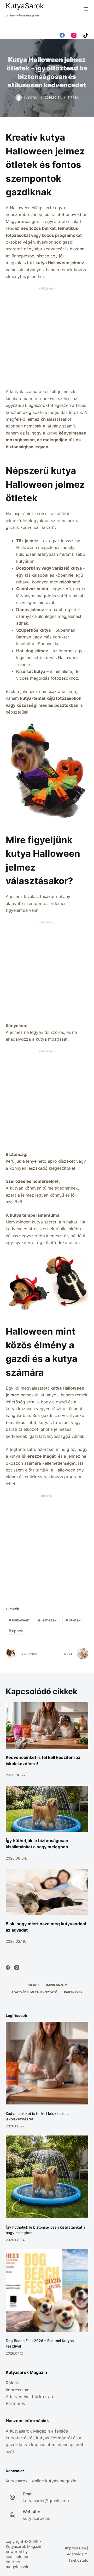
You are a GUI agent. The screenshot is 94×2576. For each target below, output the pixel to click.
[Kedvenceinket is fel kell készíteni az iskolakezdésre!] (47, 1726)
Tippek (73, 97)
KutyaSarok (25, 6)
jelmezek (47, 1620)
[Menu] (86, 9)
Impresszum (57, 1985)
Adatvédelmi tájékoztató (34, 1992)
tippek (16, 1631)
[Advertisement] (47, 339)
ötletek (73, 1620)
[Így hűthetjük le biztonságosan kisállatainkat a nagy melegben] (47, 1809)
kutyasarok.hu (37, 2518)
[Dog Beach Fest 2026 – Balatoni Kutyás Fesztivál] (47, 2290)
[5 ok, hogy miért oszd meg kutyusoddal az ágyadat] (47, 1892)
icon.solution (18, 2557)
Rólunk (33, 1985)
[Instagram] (74, 35)
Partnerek (73, 1992)
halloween (19, 1620)
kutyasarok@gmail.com (46, 2501)
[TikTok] (86, 35)
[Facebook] (62, 35)
